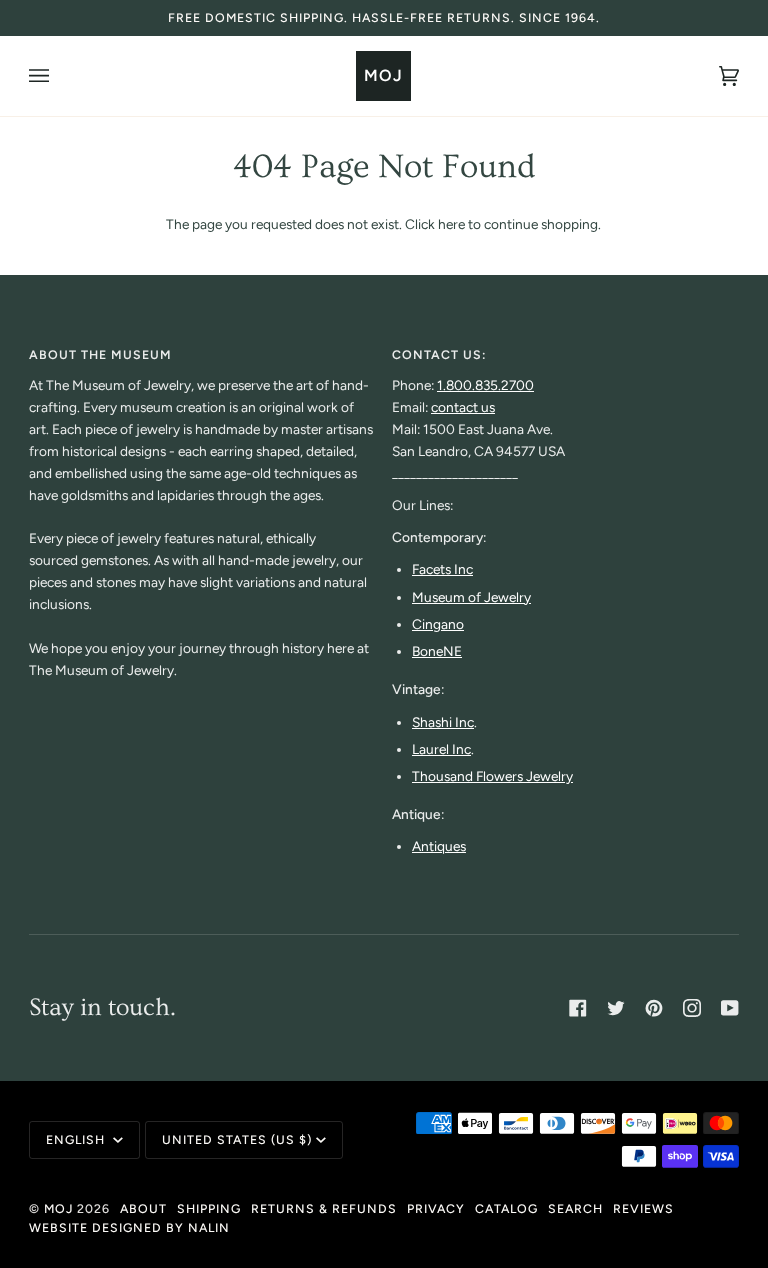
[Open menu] (59, 76)
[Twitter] (616, 1008)
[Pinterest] (654, 1008)
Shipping (209, 1208)
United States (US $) (237, 1139)
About (143, 1208)
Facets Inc (442, 569)
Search (575, 1208)
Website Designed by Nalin (129, 1227)
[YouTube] (730, 1008)
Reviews (643, 1208)
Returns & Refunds (324, 1208)
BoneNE (437, 651)
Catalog (506, 1208)
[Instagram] (692, 1008)
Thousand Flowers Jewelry (492, 776)
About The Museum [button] (100, 354)
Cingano (438, 624)
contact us (463, 407)
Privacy (436, 1208)
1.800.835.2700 (485, 385)
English (77, 1139)
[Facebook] (578, 1008)
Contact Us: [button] (439, 354)
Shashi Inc (443, 722)
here (451, 224)
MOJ (58, 1208)
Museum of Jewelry (471, 597)
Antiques (439, 846)
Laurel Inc (441, 749)
